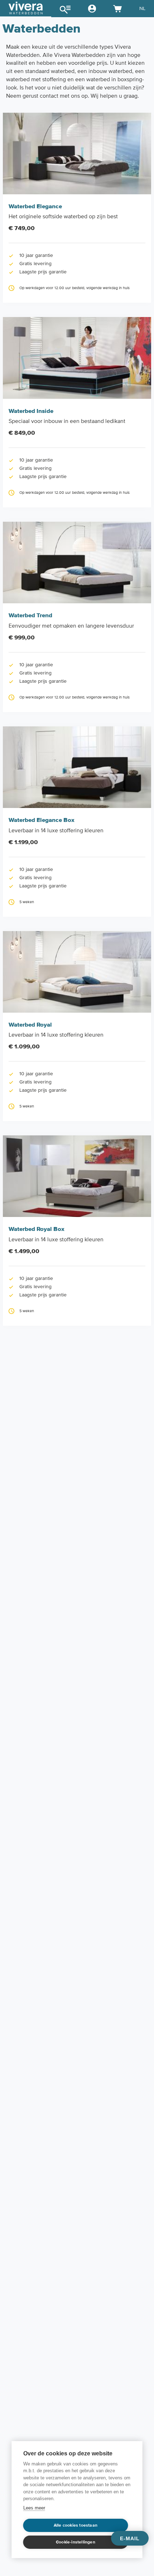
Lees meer (34, 2508)
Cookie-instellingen (76, 2542)
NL (142, 8)
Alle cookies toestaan (76, 2525)
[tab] (26, 9)
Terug (22, 8)
